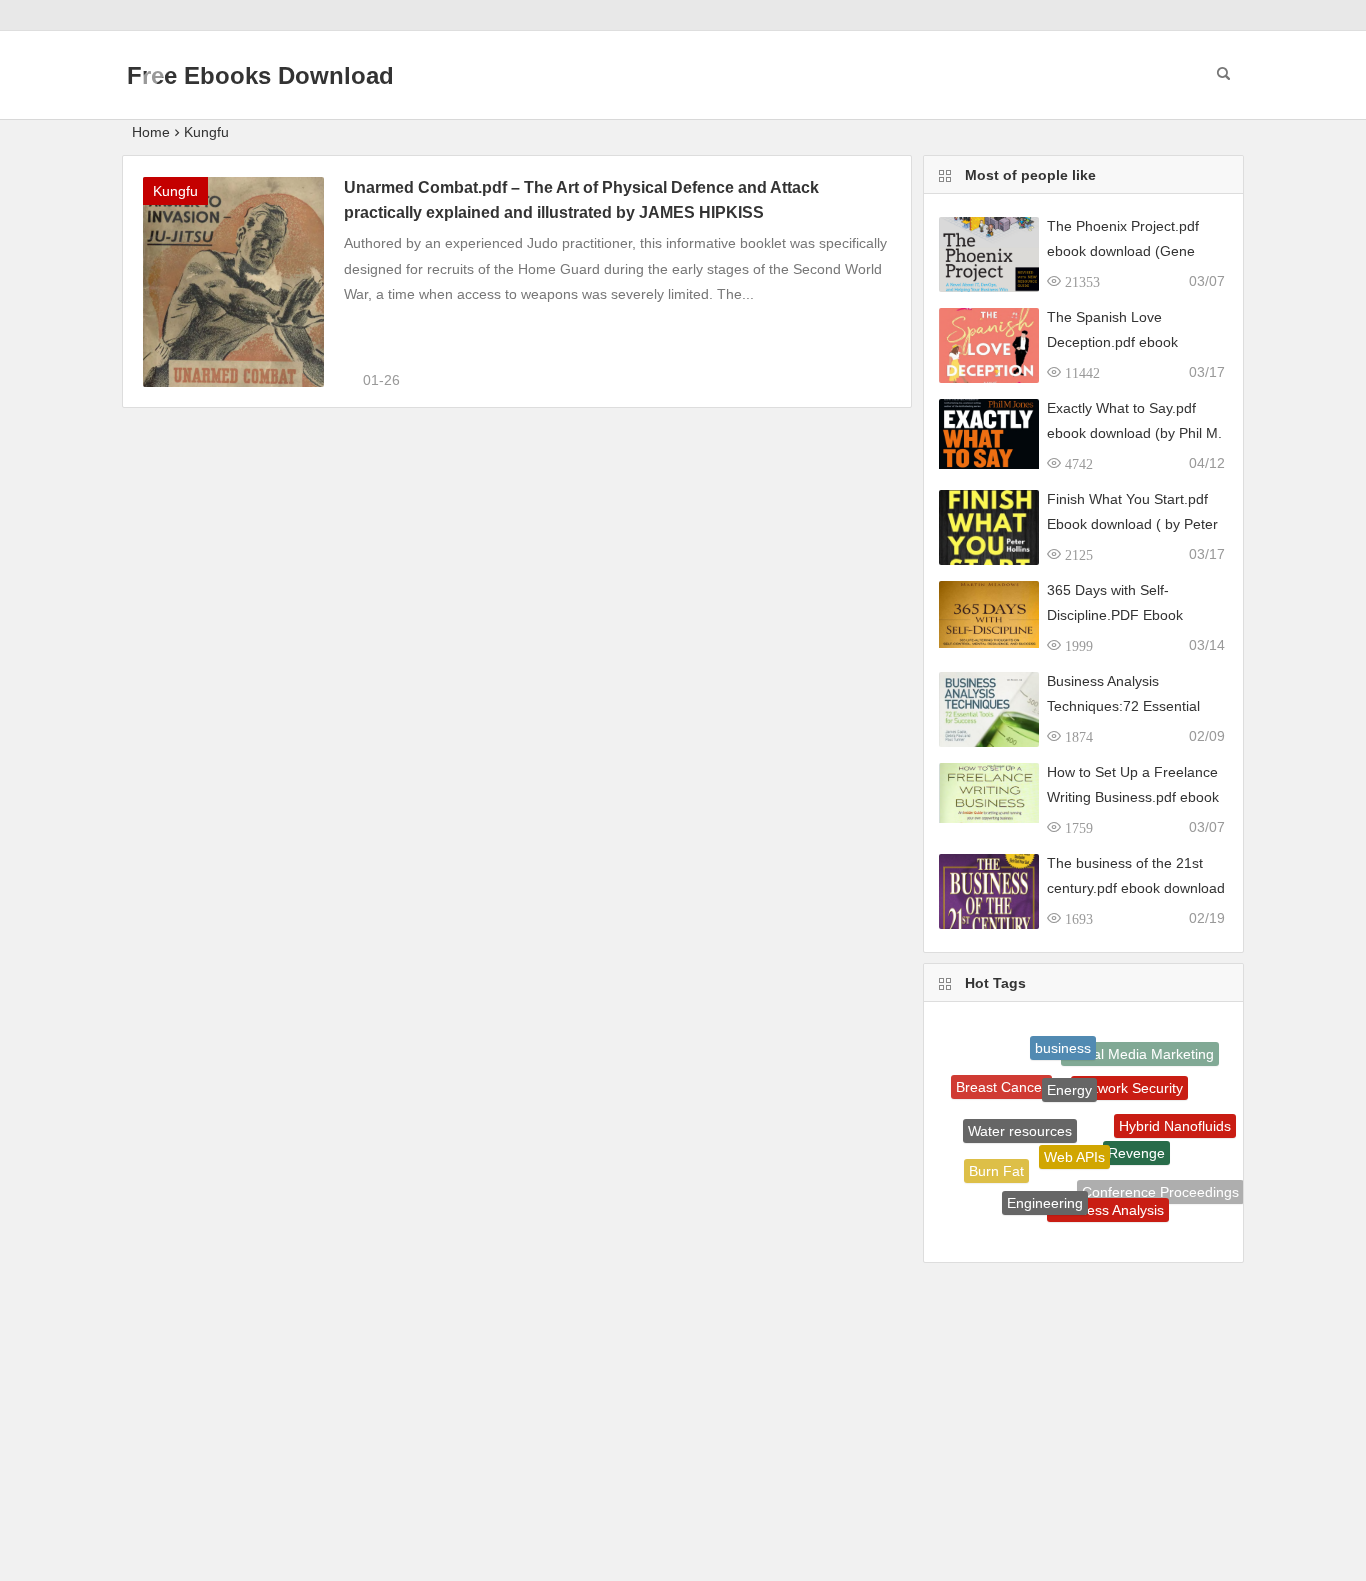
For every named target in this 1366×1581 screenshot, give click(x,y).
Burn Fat (996, 1164)
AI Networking (1033, 1218)
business (1063, 1040)
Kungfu (206, 132)
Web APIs (1074, 1136)
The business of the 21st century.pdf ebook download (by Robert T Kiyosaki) (1136, 888)
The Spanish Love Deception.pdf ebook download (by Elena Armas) (1134, 342)
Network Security (1129, 1073)
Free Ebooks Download (260, 75)
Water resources (1020, 1115)
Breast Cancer (1001, 1081)
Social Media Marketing (1140, 1050)
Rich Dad (1094, 1229)
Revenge (1136, 1135)
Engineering (1045, 1189)
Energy (1069, 1072)
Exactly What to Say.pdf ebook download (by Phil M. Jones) (1134, 433)
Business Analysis (1108, 1197)
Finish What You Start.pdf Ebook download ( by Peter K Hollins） (1132, 524)
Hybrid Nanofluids (1175, 1118)
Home (151, 132)
